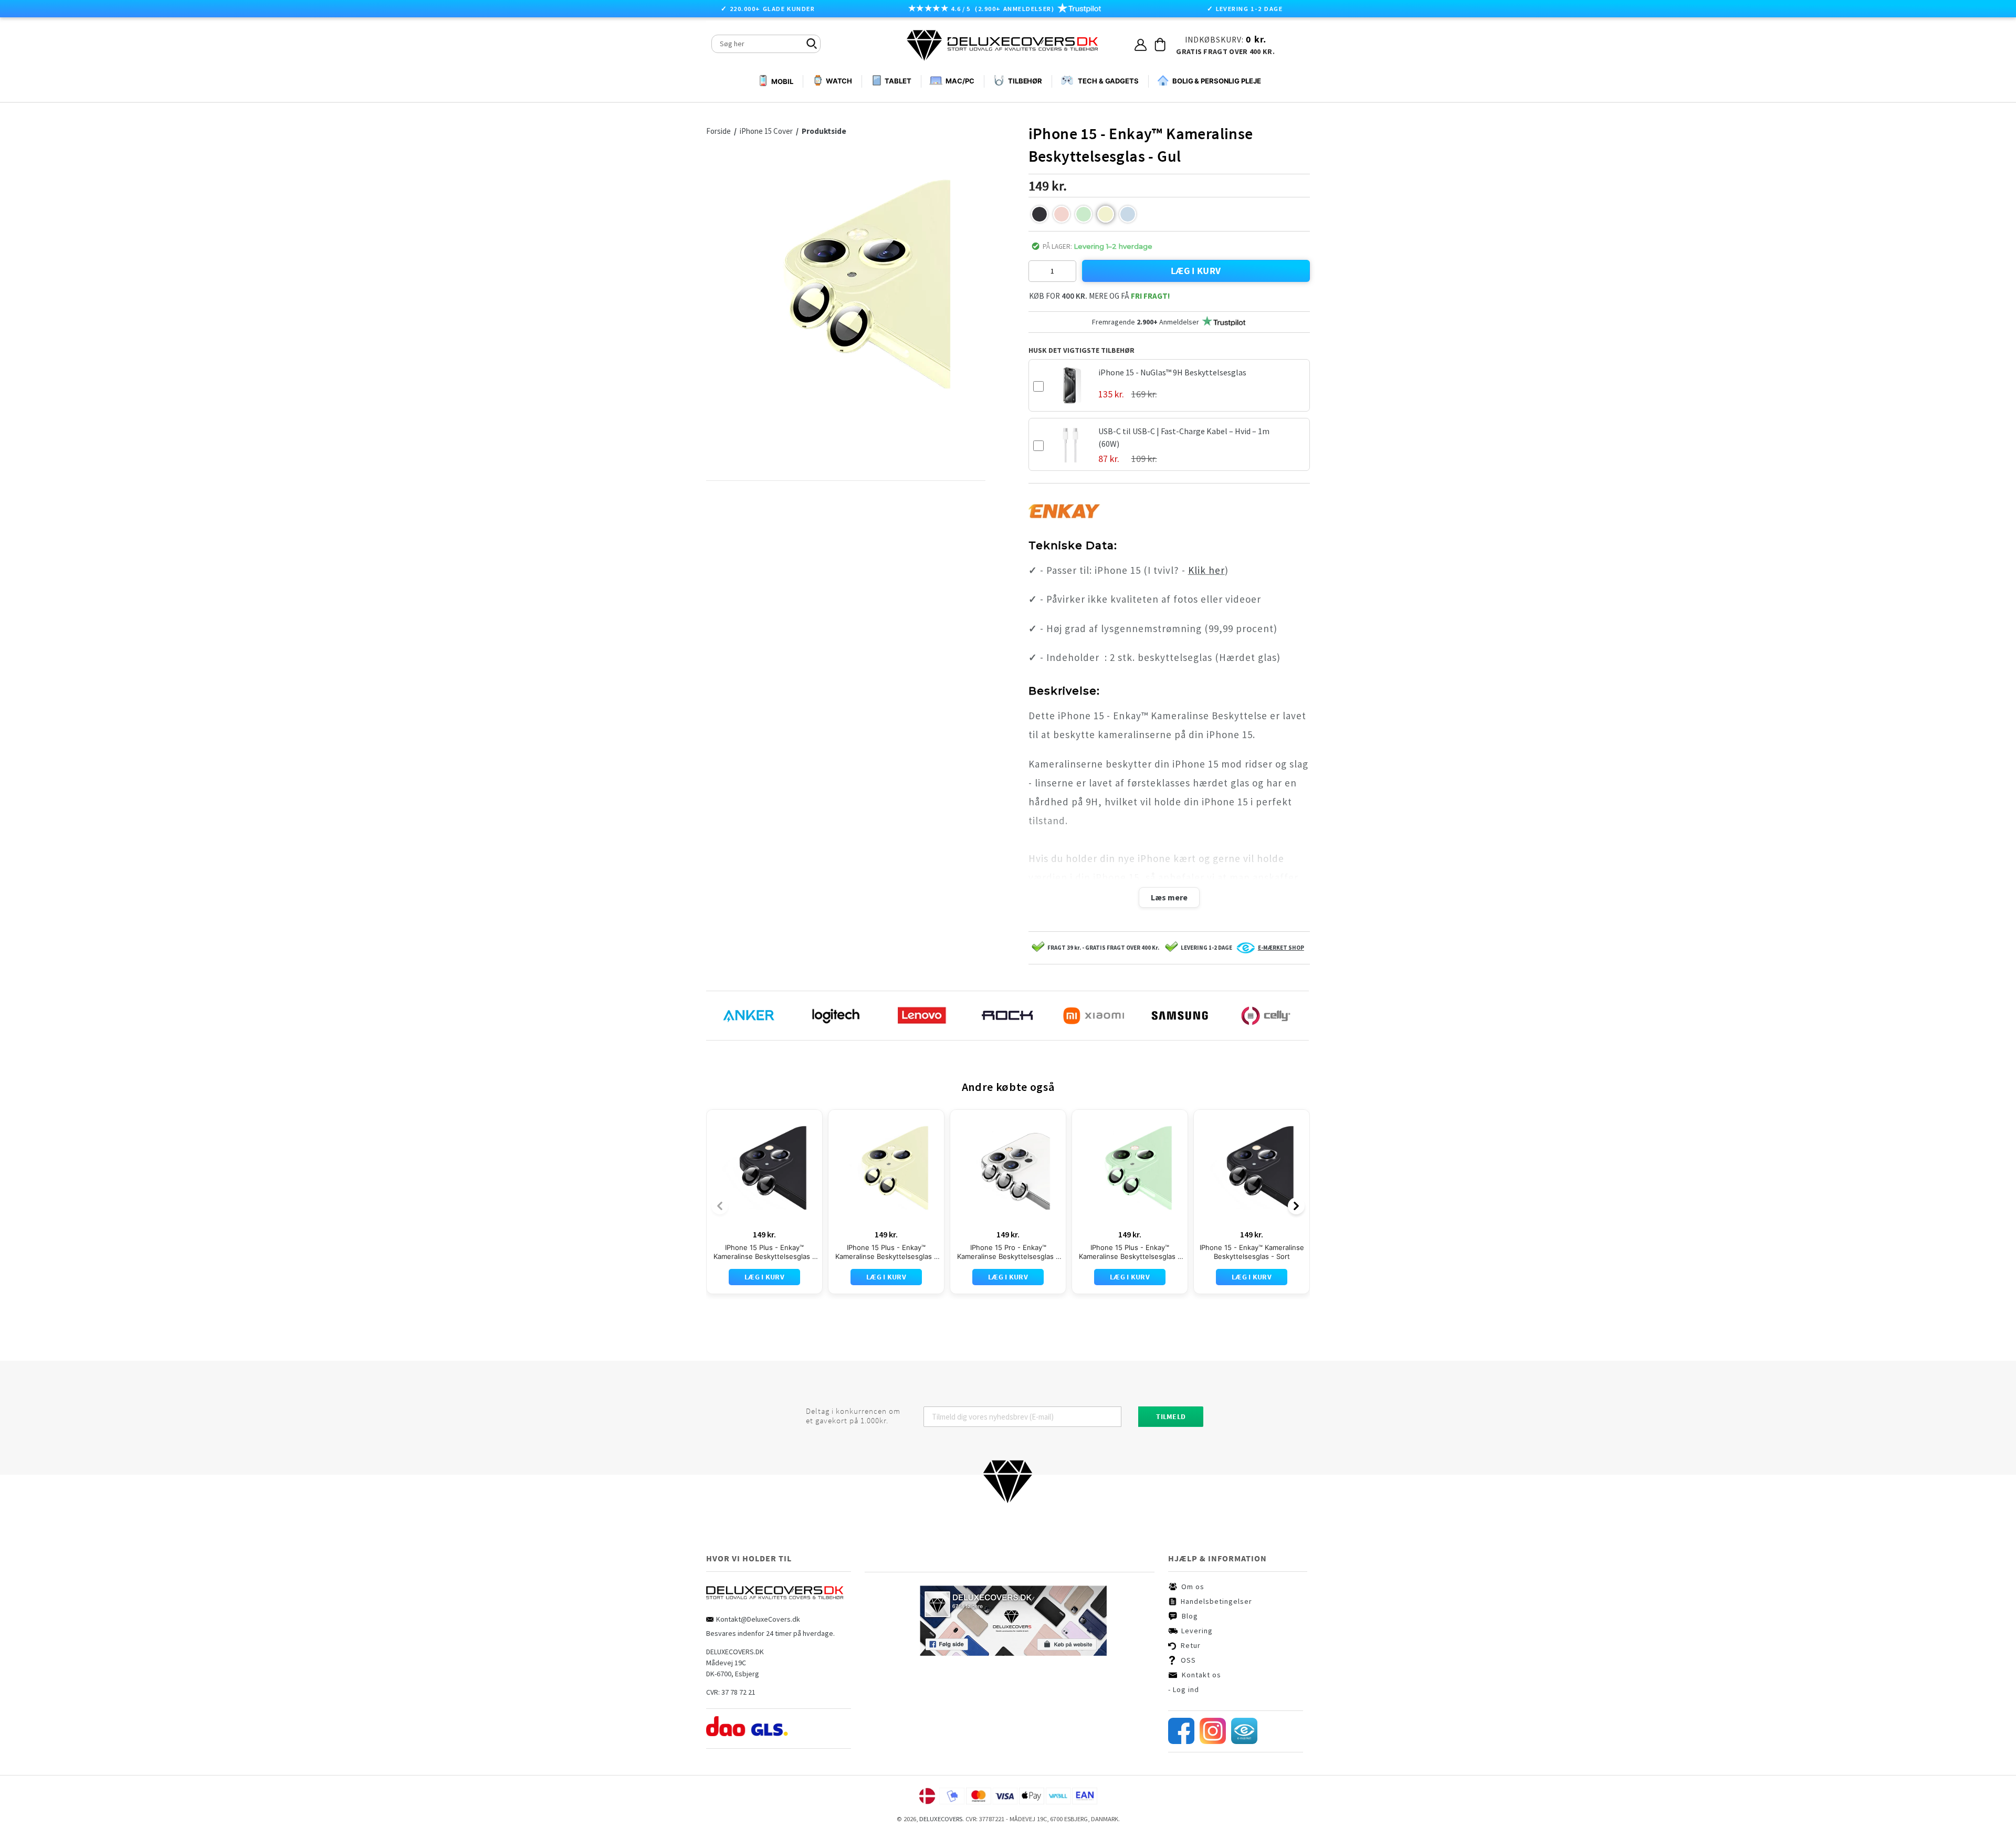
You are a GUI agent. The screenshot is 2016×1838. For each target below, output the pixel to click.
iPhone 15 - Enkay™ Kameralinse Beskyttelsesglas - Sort (1252, 1252)
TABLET (898, 81)
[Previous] (720, 1206)
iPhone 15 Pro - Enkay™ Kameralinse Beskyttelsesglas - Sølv (1008, 1252)
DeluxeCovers (941, 1819)
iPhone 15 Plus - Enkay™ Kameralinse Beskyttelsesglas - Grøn (1130, 1252)
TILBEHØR (1025, 81)
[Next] (1296, 1206)
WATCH (839, 81)
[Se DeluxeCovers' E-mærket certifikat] (1244, 1741)
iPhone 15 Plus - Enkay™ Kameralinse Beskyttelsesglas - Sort (764, 1252)
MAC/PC (960, 81)
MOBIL (782, 81)
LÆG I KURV (1196, 271)
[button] (1039, 214)
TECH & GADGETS (1108, 81)
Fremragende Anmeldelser (1146, 322)
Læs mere (1169, 897)
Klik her (1206, 570)
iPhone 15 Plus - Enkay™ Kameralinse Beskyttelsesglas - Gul (886, 1252)
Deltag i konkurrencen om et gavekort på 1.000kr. (853, 1416)
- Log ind (1184, 1689)
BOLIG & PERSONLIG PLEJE (1217, 81)
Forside (721, 131)
